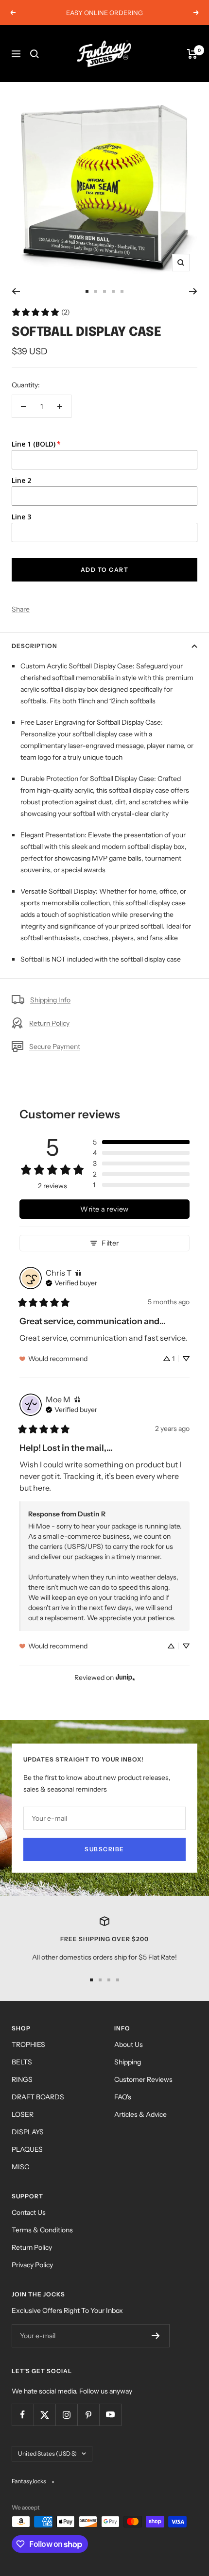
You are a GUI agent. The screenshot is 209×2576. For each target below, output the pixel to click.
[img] (78, 1273)
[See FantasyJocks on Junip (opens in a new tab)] (125, 1677)
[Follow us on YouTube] (110, 2415)
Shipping (128, 2062)
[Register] (156, 2336)
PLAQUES (27, 2149)
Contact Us (29, 2212)
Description (35, 646)
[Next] (193, 291)
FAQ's (123, 2097)
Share (21, 609)
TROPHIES (28, 2044)
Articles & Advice (140, 2114)
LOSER (23, 2114)
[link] (41, 312)
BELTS (22, 2062)
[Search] (35, 54)
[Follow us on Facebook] (23, 2415)
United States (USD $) (47, 2453)
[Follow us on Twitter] (44, 2415)
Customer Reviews (143, 2079)
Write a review (104, 1209)
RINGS (22, 2079)
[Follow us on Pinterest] (88, 2415)
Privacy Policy (32, 2265)
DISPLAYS (28, 2132)
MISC (20, 2167)
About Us (129, 2044)
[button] (141, 1142)
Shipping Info (50, 1000)
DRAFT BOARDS (38, 2097)
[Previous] (16, 291)
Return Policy (49, 1023)
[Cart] (192, 54)
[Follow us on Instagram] (66, 2415)
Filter (110, 1243)
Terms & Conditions (42, 2230)
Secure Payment (55, 1047)
